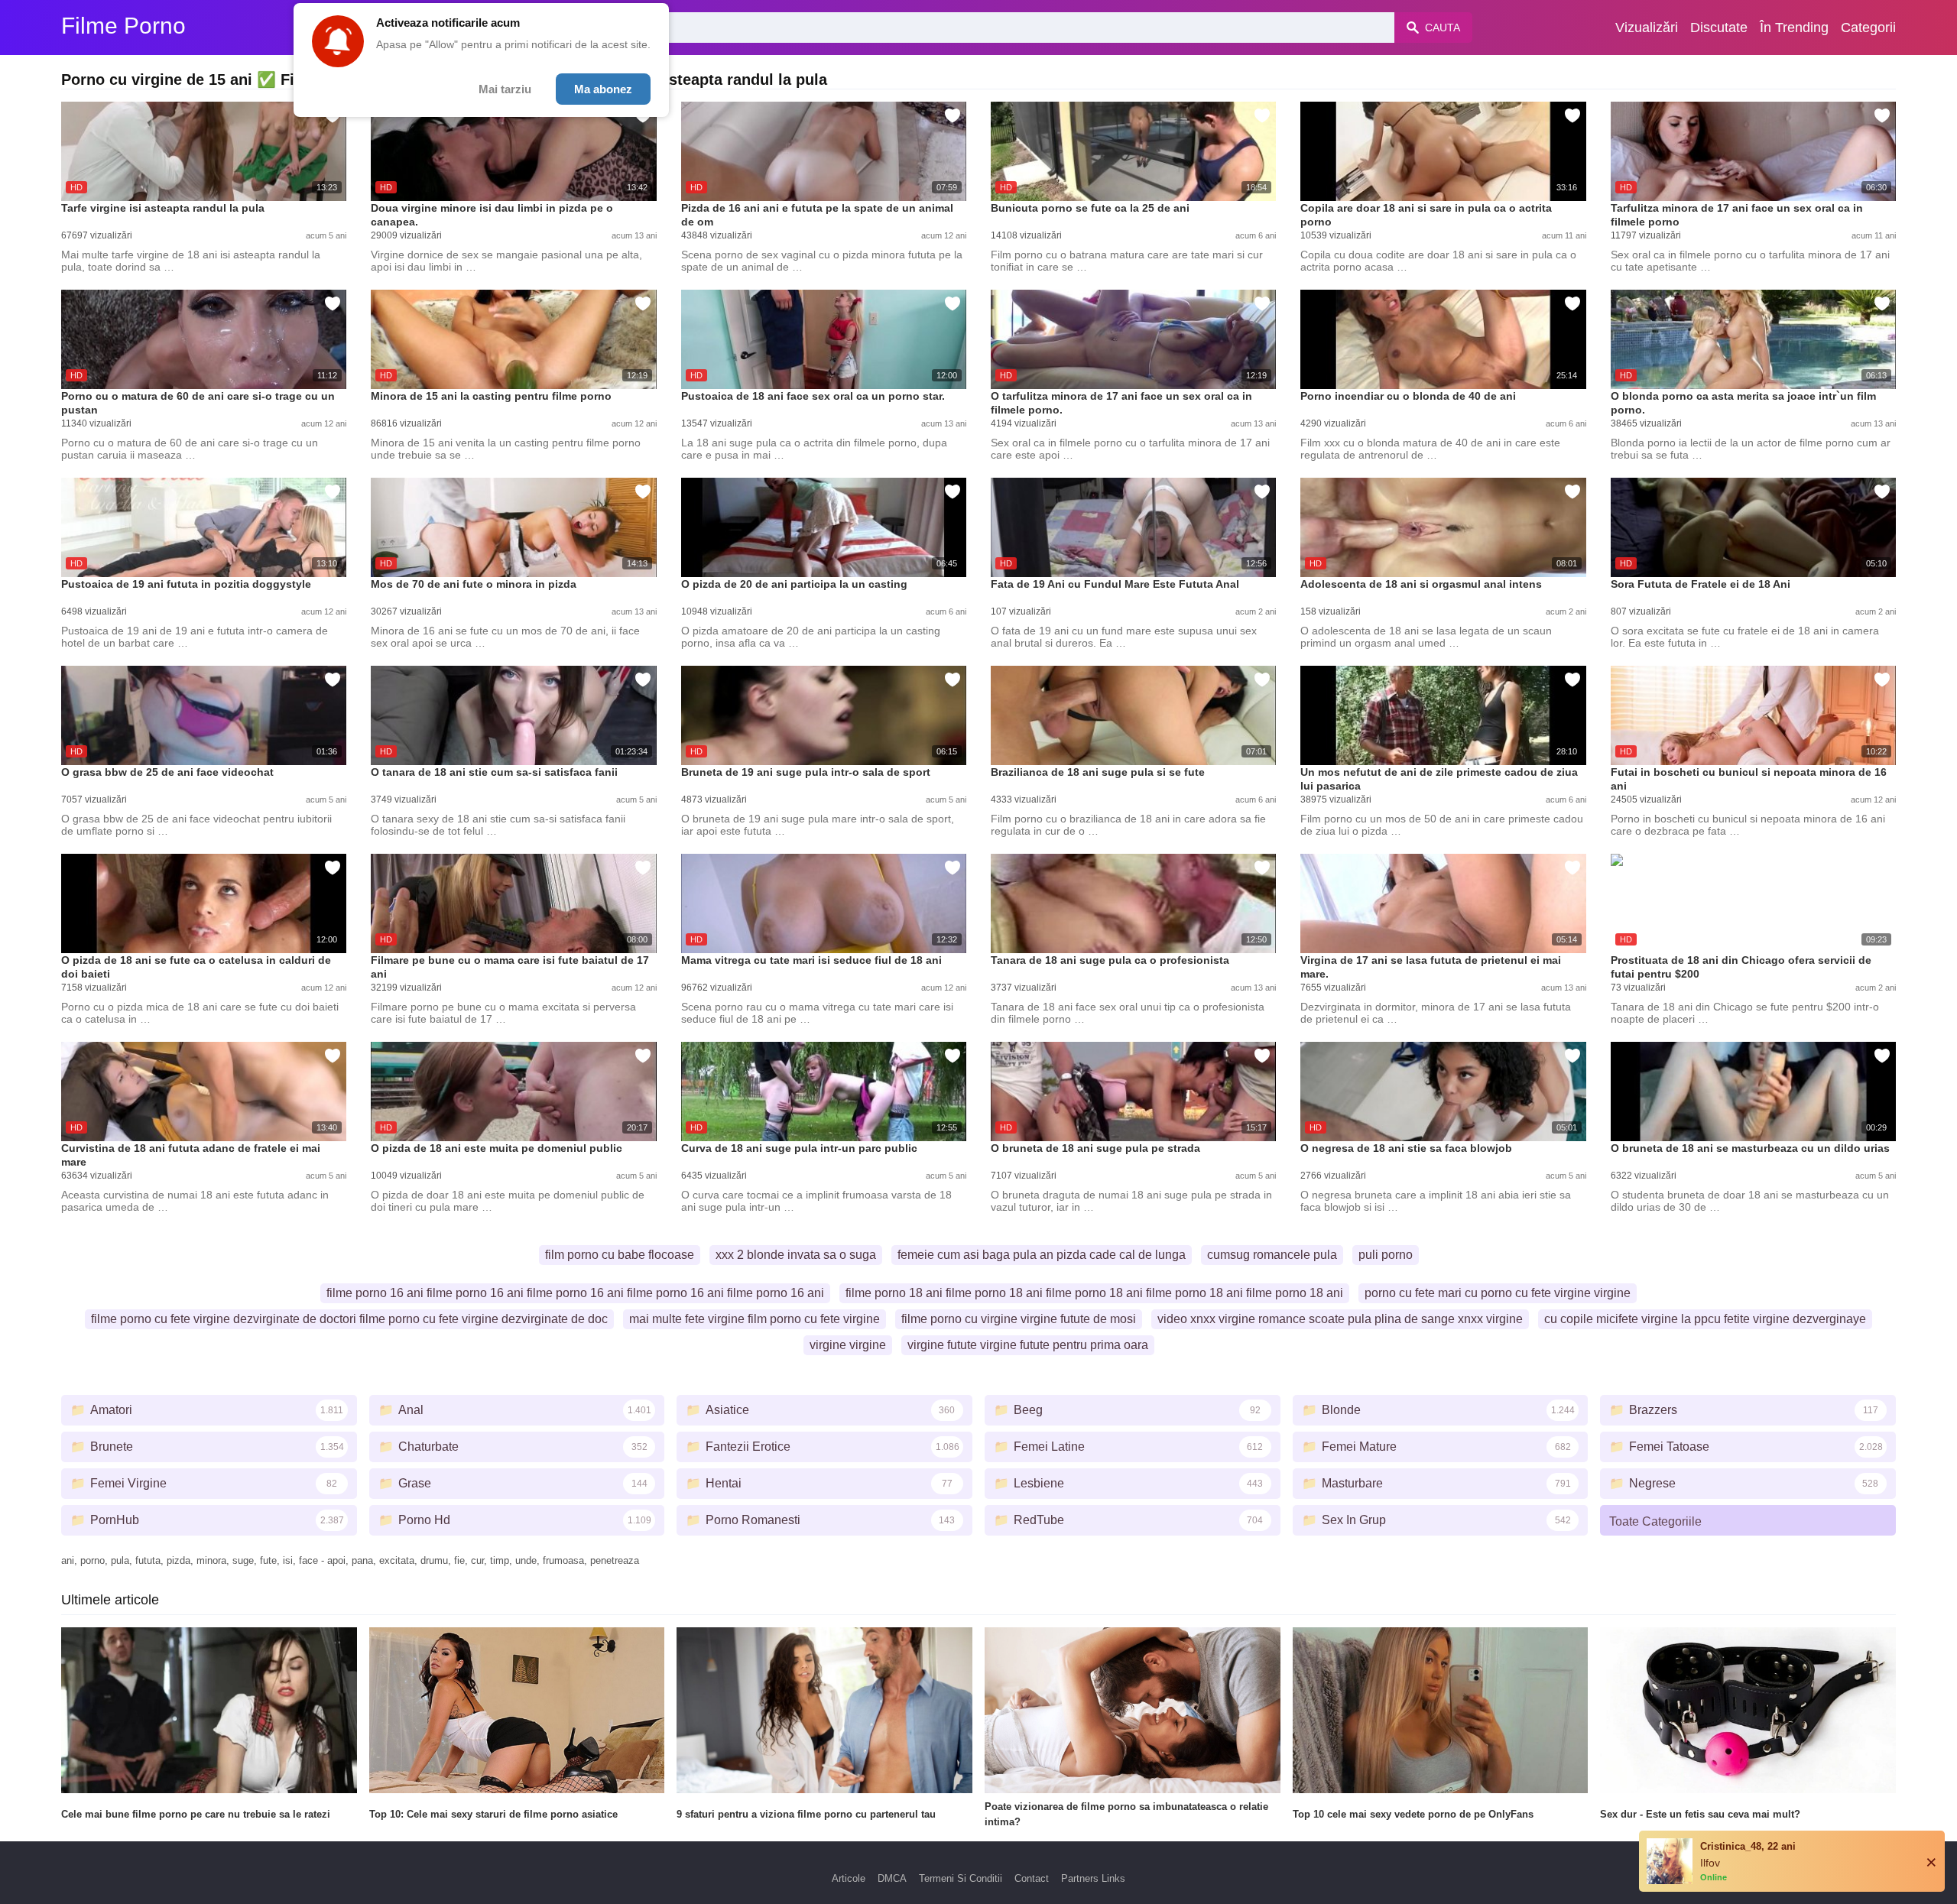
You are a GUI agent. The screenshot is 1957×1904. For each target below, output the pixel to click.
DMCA (892, 1878)
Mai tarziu (505, 89)
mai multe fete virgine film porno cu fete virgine (755, 1319)
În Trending (1794, 28)
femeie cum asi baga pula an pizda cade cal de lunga (1042, 1255)
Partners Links (1093, 1878)
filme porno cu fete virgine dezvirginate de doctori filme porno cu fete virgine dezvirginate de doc (349, 1319)
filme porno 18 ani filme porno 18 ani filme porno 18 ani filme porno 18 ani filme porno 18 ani (1094, 1293)
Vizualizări (1647, 28)
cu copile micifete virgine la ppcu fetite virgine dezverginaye (1705, 1319)
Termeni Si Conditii (961, 1878)
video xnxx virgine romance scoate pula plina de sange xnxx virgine (1340, 1319)
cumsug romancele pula (1272, 1255)
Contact (1032, 1878)
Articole (849, 1878)
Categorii (1868, 28)
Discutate (1719, 28)
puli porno (1386, 1255)
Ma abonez (603, 89)
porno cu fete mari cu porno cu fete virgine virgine (1498, 1293)
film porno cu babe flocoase (620, 1255)
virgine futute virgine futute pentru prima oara (1028, 1345)
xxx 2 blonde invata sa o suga (796, 1255)
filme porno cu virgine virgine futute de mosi (1019, 1319)
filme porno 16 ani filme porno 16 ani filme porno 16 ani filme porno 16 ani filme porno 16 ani (575, 1293)
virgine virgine (848, 1345)
